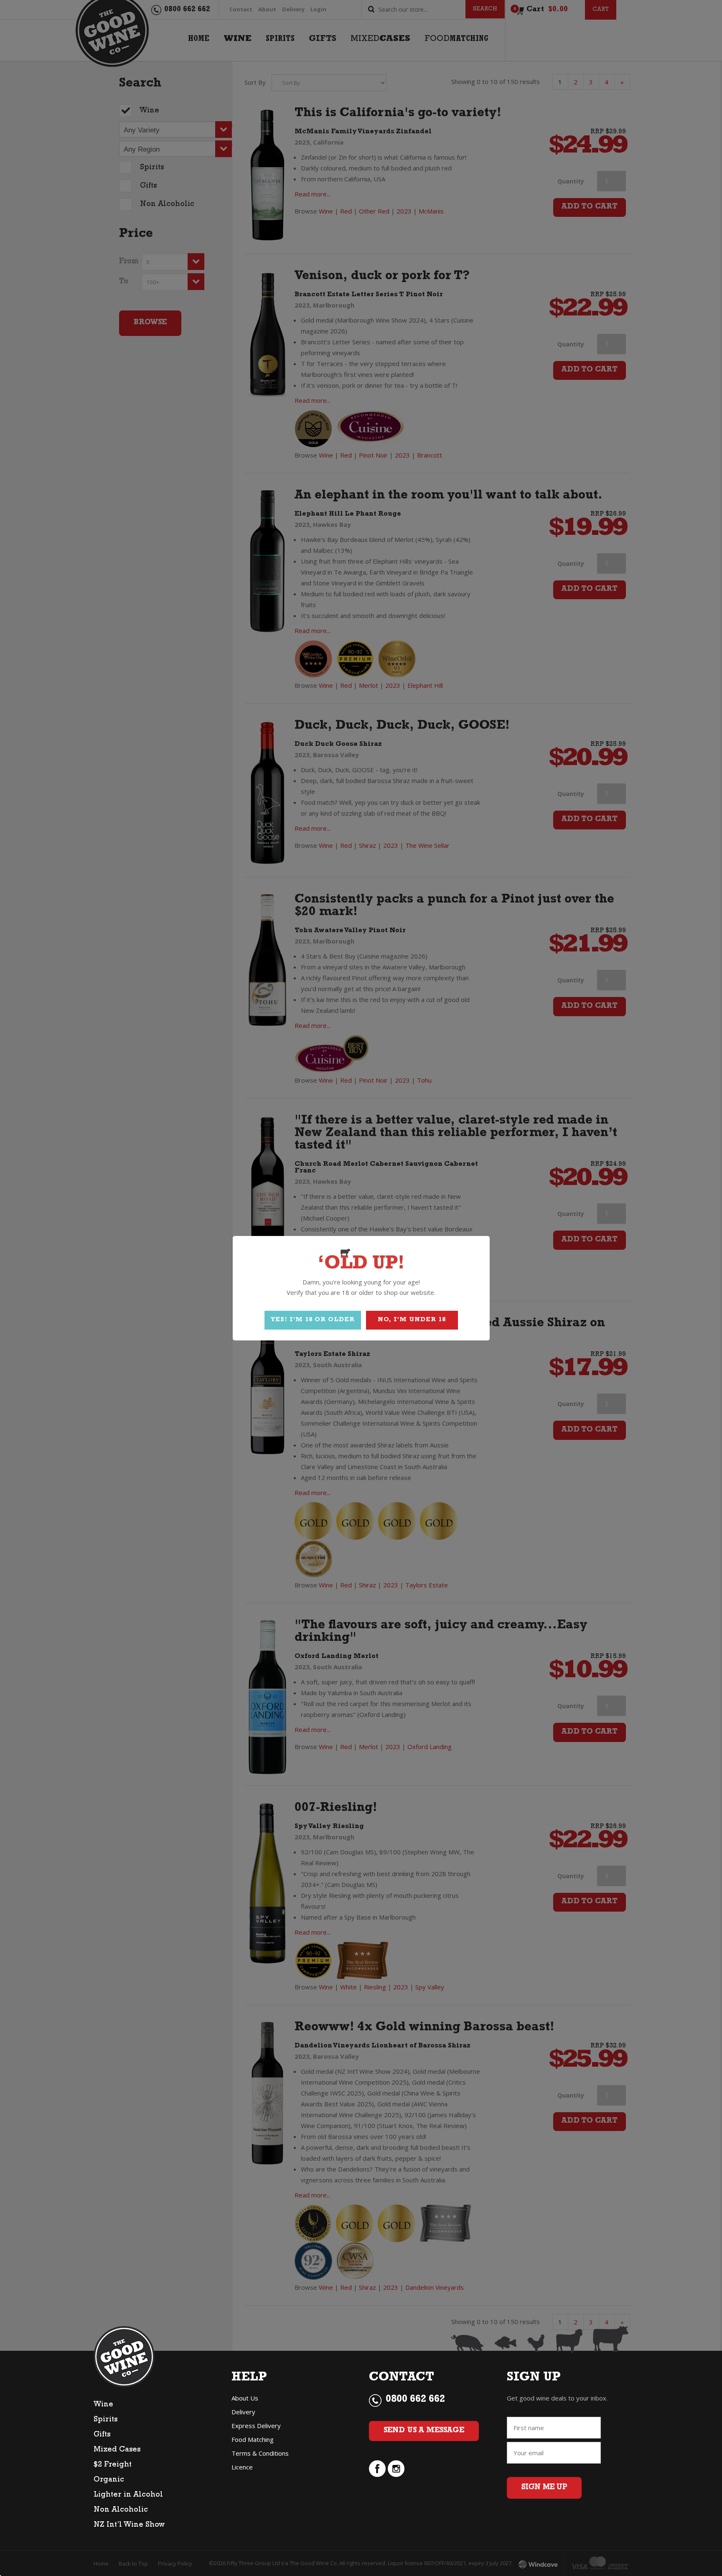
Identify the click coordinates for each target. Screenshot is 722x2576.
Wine (103, 2405)
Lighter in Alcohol (128, 2495)
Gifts (102, 2435)
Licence (242, 2467)
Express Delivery (256, 2426)
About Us (245, 2398)
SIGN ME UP (544, 2488)
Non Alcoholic (121, 2510)
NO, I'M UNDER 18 (412, 1320)
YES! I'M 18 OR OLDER (313, 1320)
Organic (109, 2480)
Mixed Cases (117, 2450)
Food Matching (253, 2439)
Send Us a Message (424, 2431)
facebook (377, 2469)
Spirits (106, 2420)
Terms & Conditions (260, 2453)
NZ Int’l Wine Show (129, 2525)
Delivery (243, 2412)
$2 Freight (113, 2465)
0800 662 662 (415, 2400)
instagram (396, 2469)
